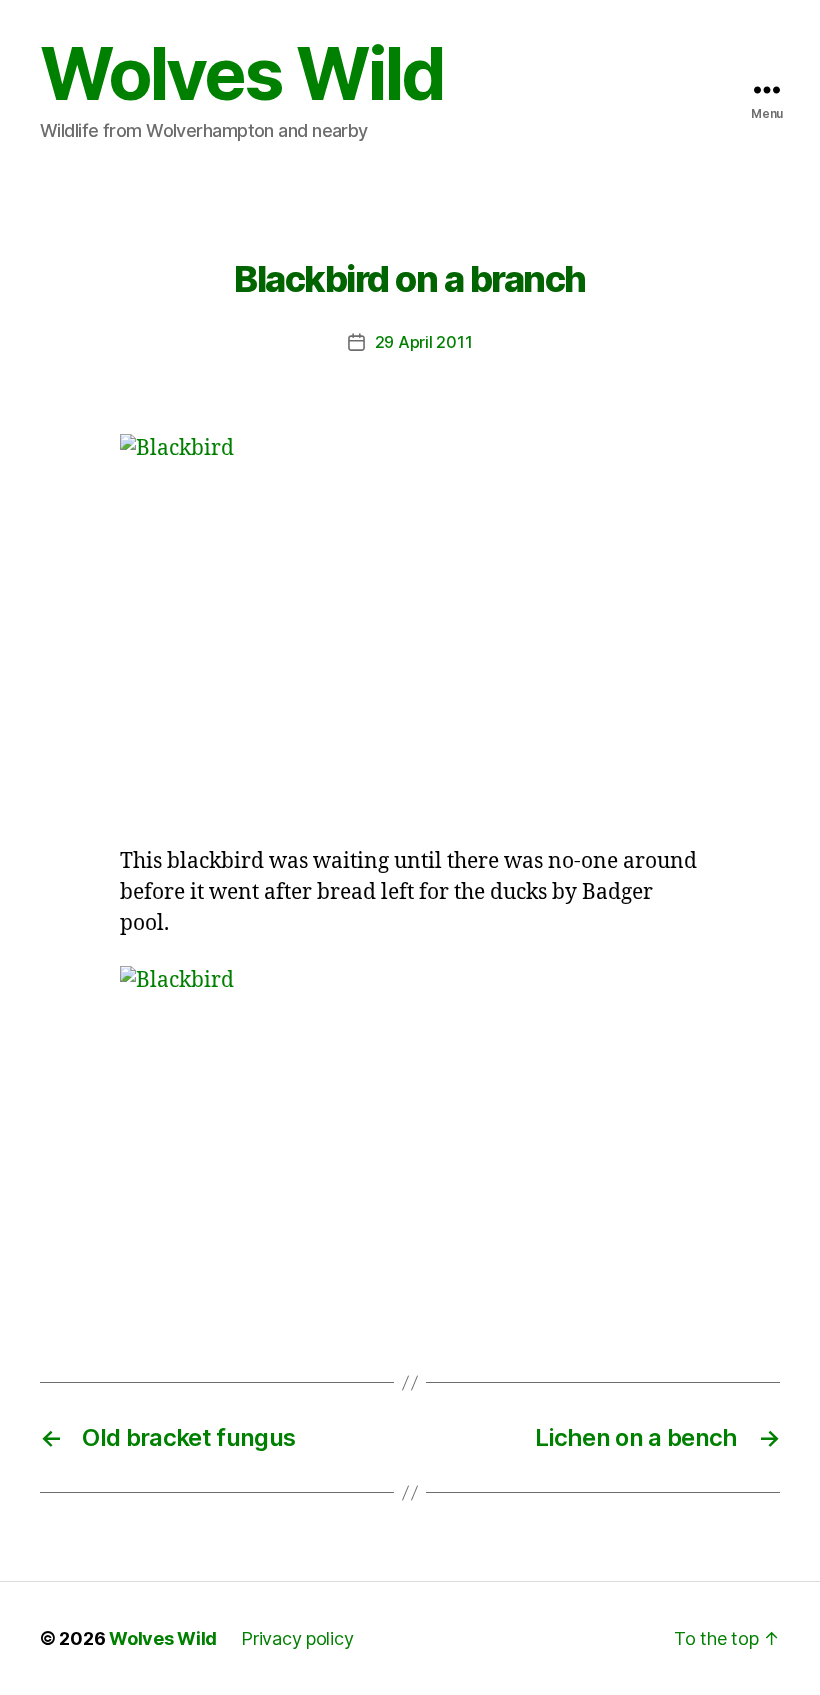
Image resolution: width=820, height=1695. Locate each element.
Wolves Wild (242, 74)
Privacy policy (297, 1638)
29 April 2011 (424, 342)
